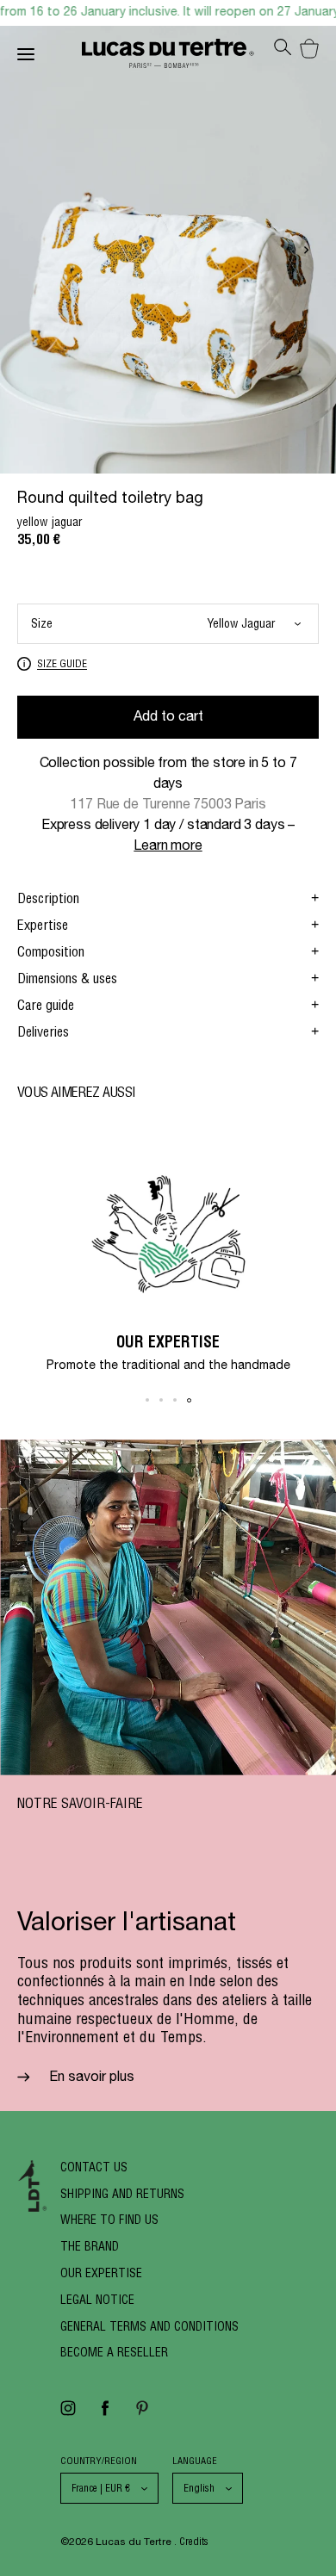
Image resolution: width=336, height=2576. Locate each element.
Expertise (43, 925)
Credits (194, 2541)
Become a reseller (114, 2352)
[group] (168, 1259)
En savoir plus (90, 2078)
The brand (90, 2246)
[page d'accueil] (168, 57)
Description (48, 898)
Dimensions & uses (67, 978)
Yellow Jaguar (241, 623)
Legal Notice (97, 2300)
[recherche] (283, 52)
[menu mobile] (50, 58)
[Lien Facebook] (105, 2414)
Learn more (168, 847)
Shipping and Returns (122, 2194)
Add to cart (168, 718)
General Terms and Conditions (149, 2326)
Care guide (46, 1005)
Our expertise (101, 2273)
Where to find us (109, 2220)
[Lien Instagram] (68, 2414)
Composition (51, 951)
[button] (306, 254)
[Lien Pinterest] (142, 2414)
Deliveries (43, 1031)
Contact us (94, 2167)
